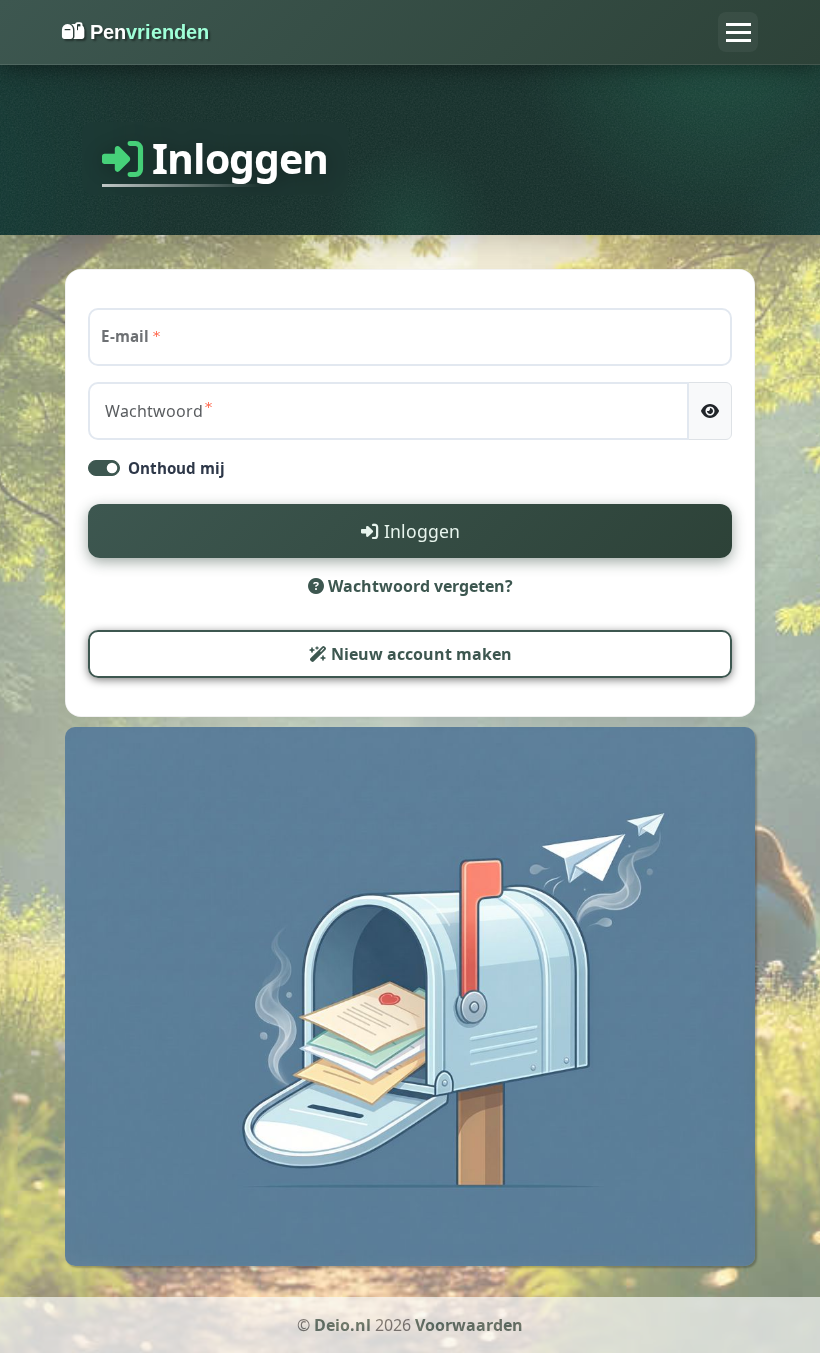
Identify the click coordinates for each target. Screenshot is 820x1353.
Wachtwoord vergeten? (418, 586)
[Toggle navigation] (738, 32)
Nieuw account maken (419, 654)
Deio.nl (342, 1325)
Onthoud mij (176, 468)
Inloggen (419, 531)
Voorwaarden (469, 1325)
